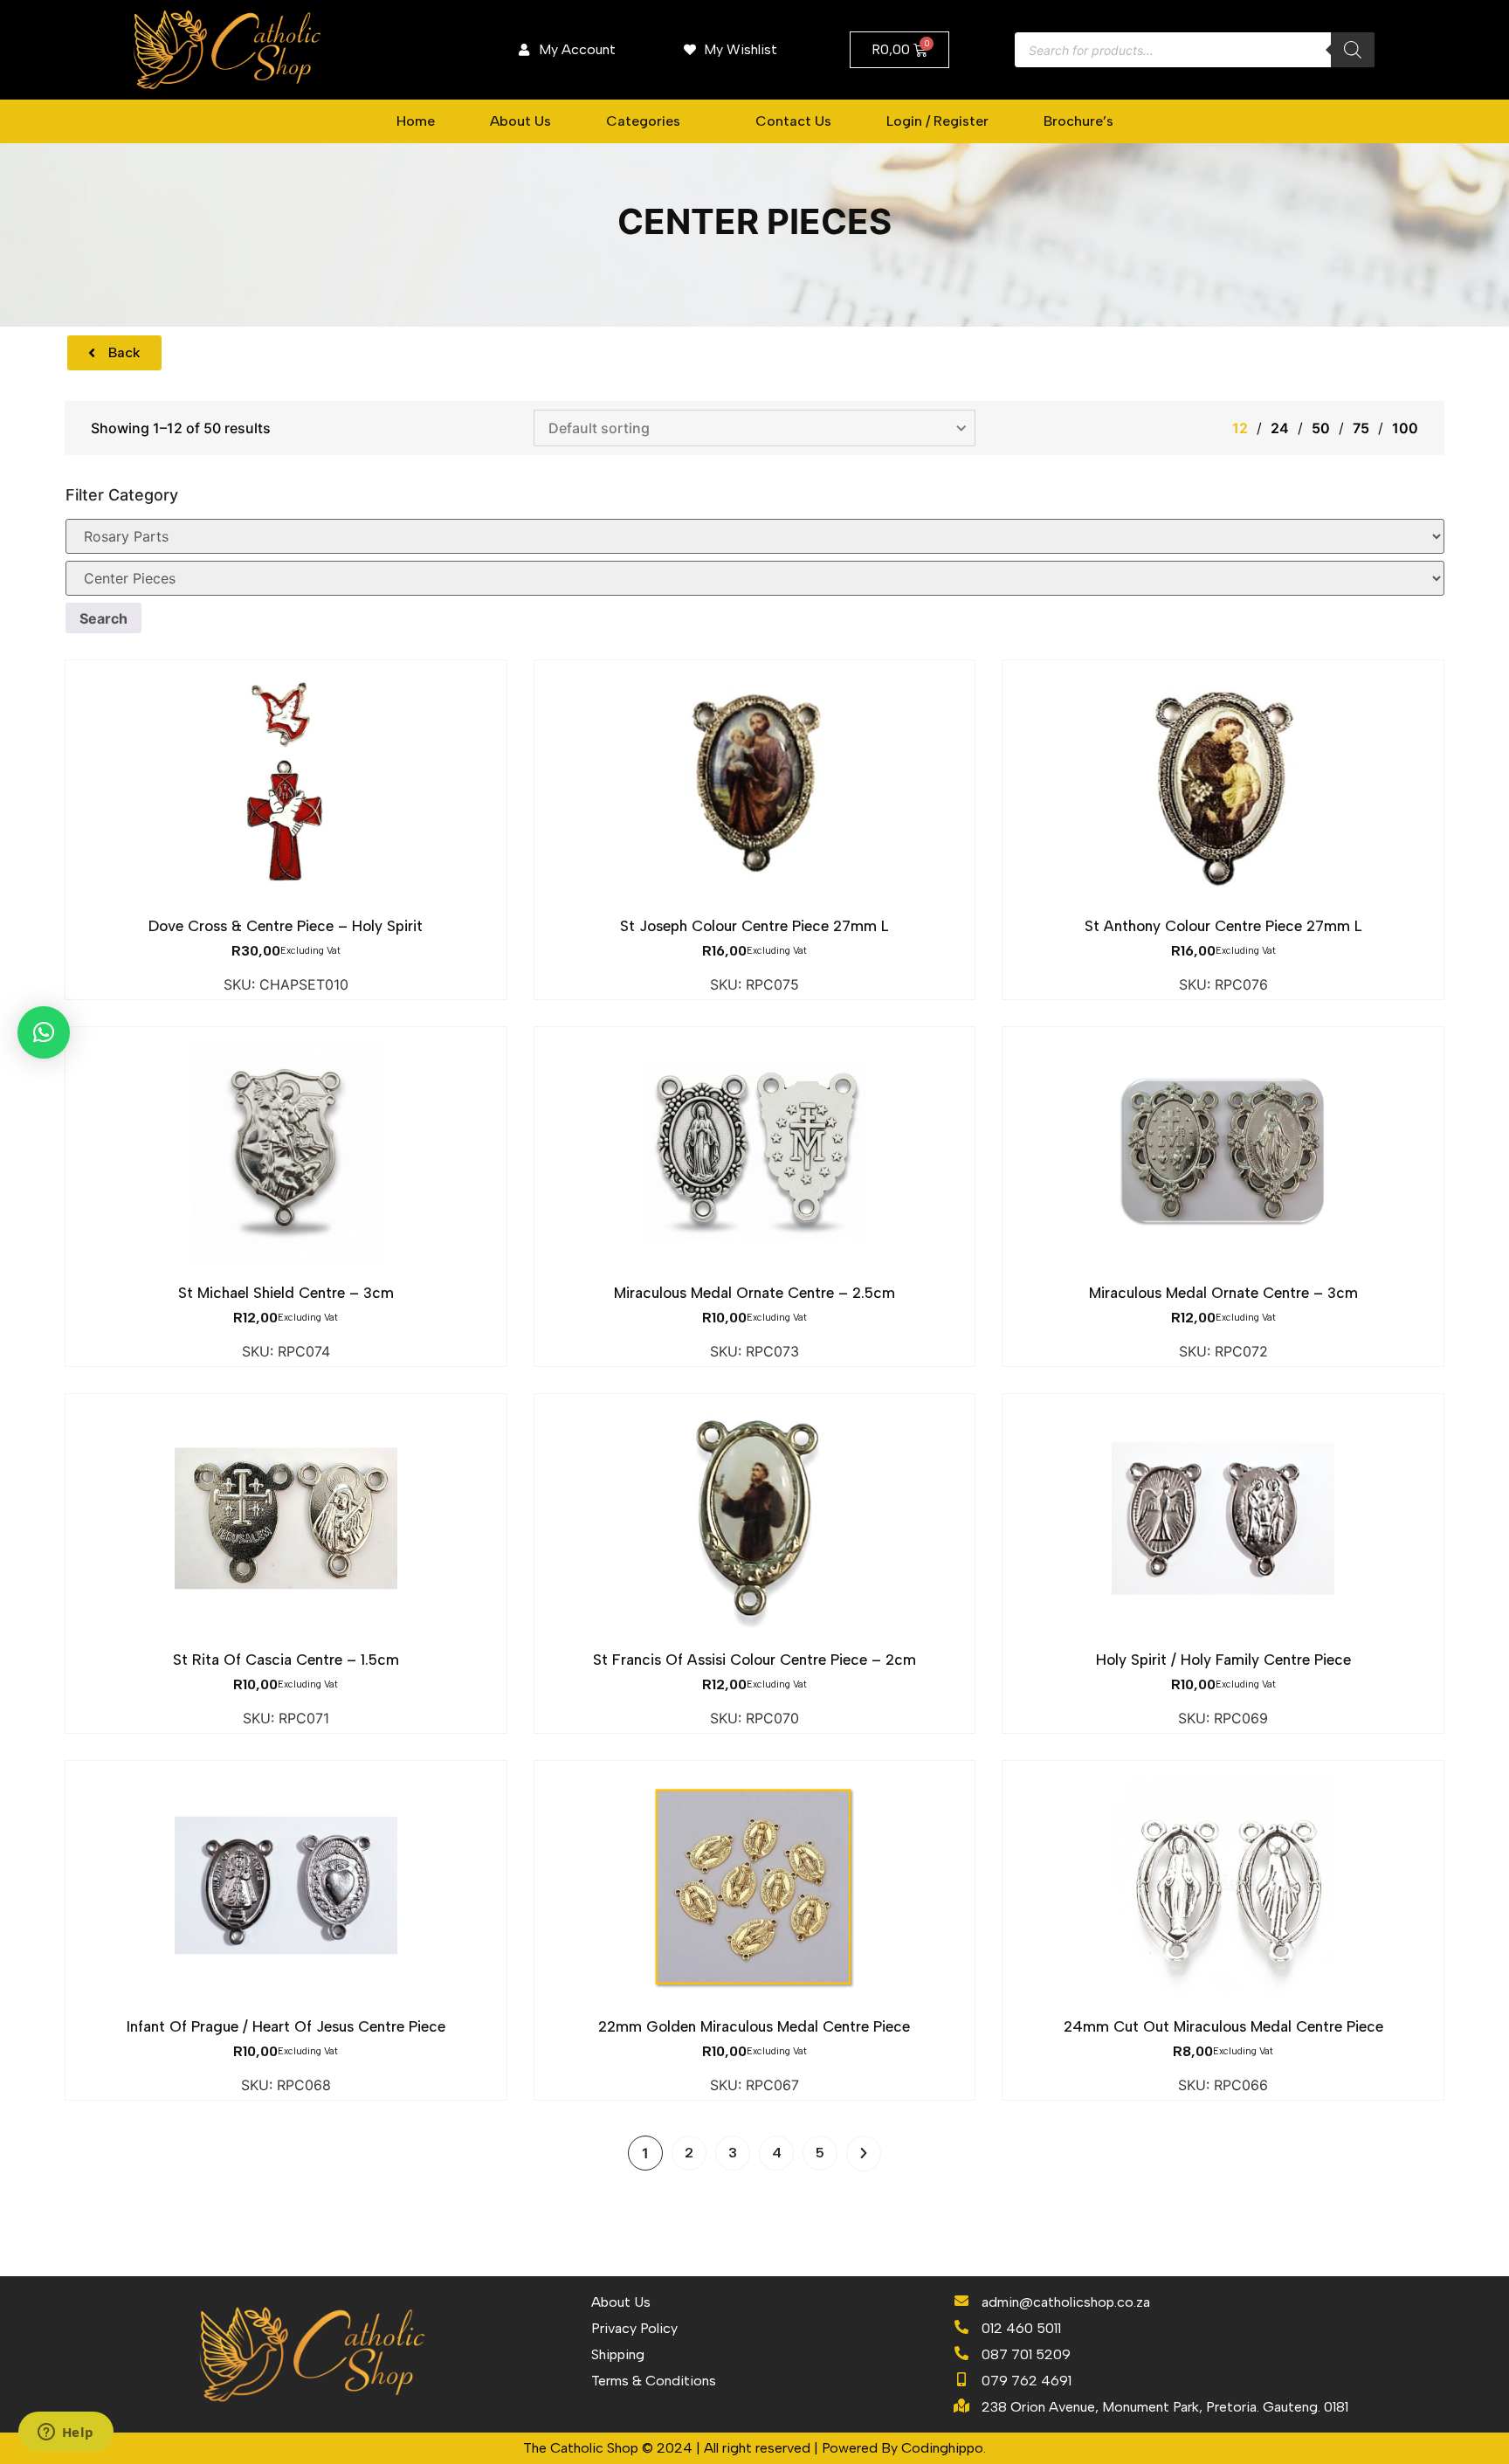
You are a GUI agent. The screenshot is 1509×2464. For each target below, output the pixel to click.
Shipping (618, 2354)
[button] (653, 121)
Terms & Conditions (654, 2381)
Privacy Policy (634, 2328)
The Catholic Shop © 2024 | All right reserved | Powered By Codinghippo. (754, 2448)
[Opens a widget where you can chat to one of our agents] (65, 2433)
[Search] (1353, 50)
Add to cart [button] (286, 906)
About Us (621, 2302)
